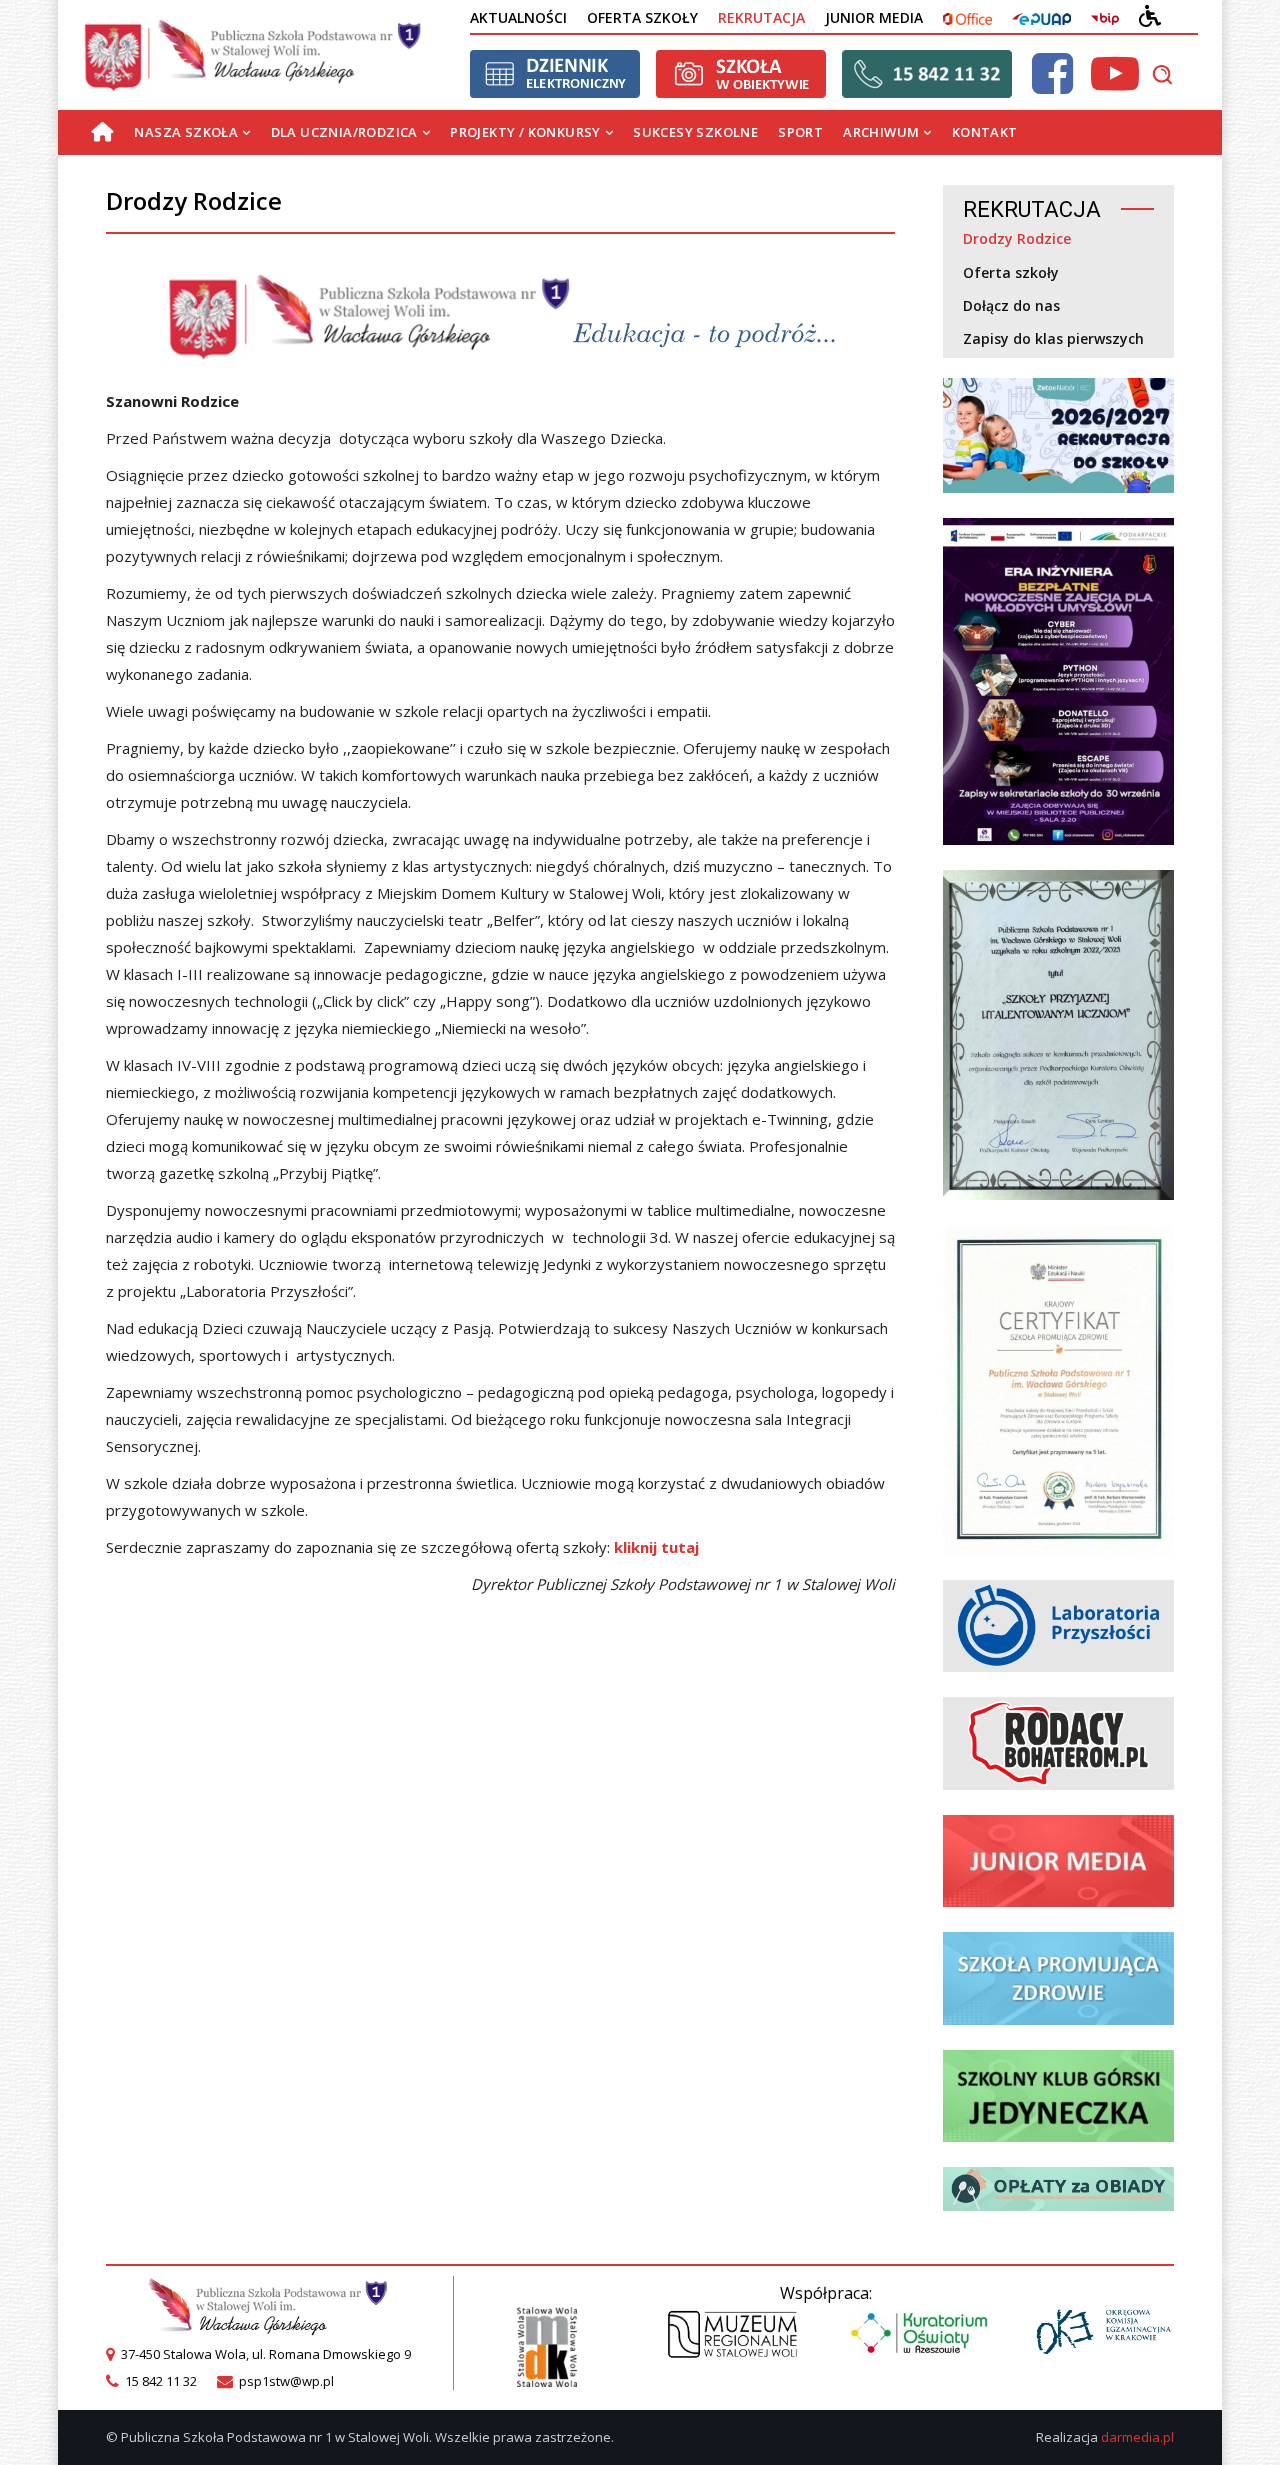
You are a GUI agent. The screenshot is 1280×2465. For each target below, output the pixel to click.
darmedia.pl (1137, 2437)
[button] (1162, 74)
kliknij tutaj (656, 1547)
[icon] (1052, 85)
